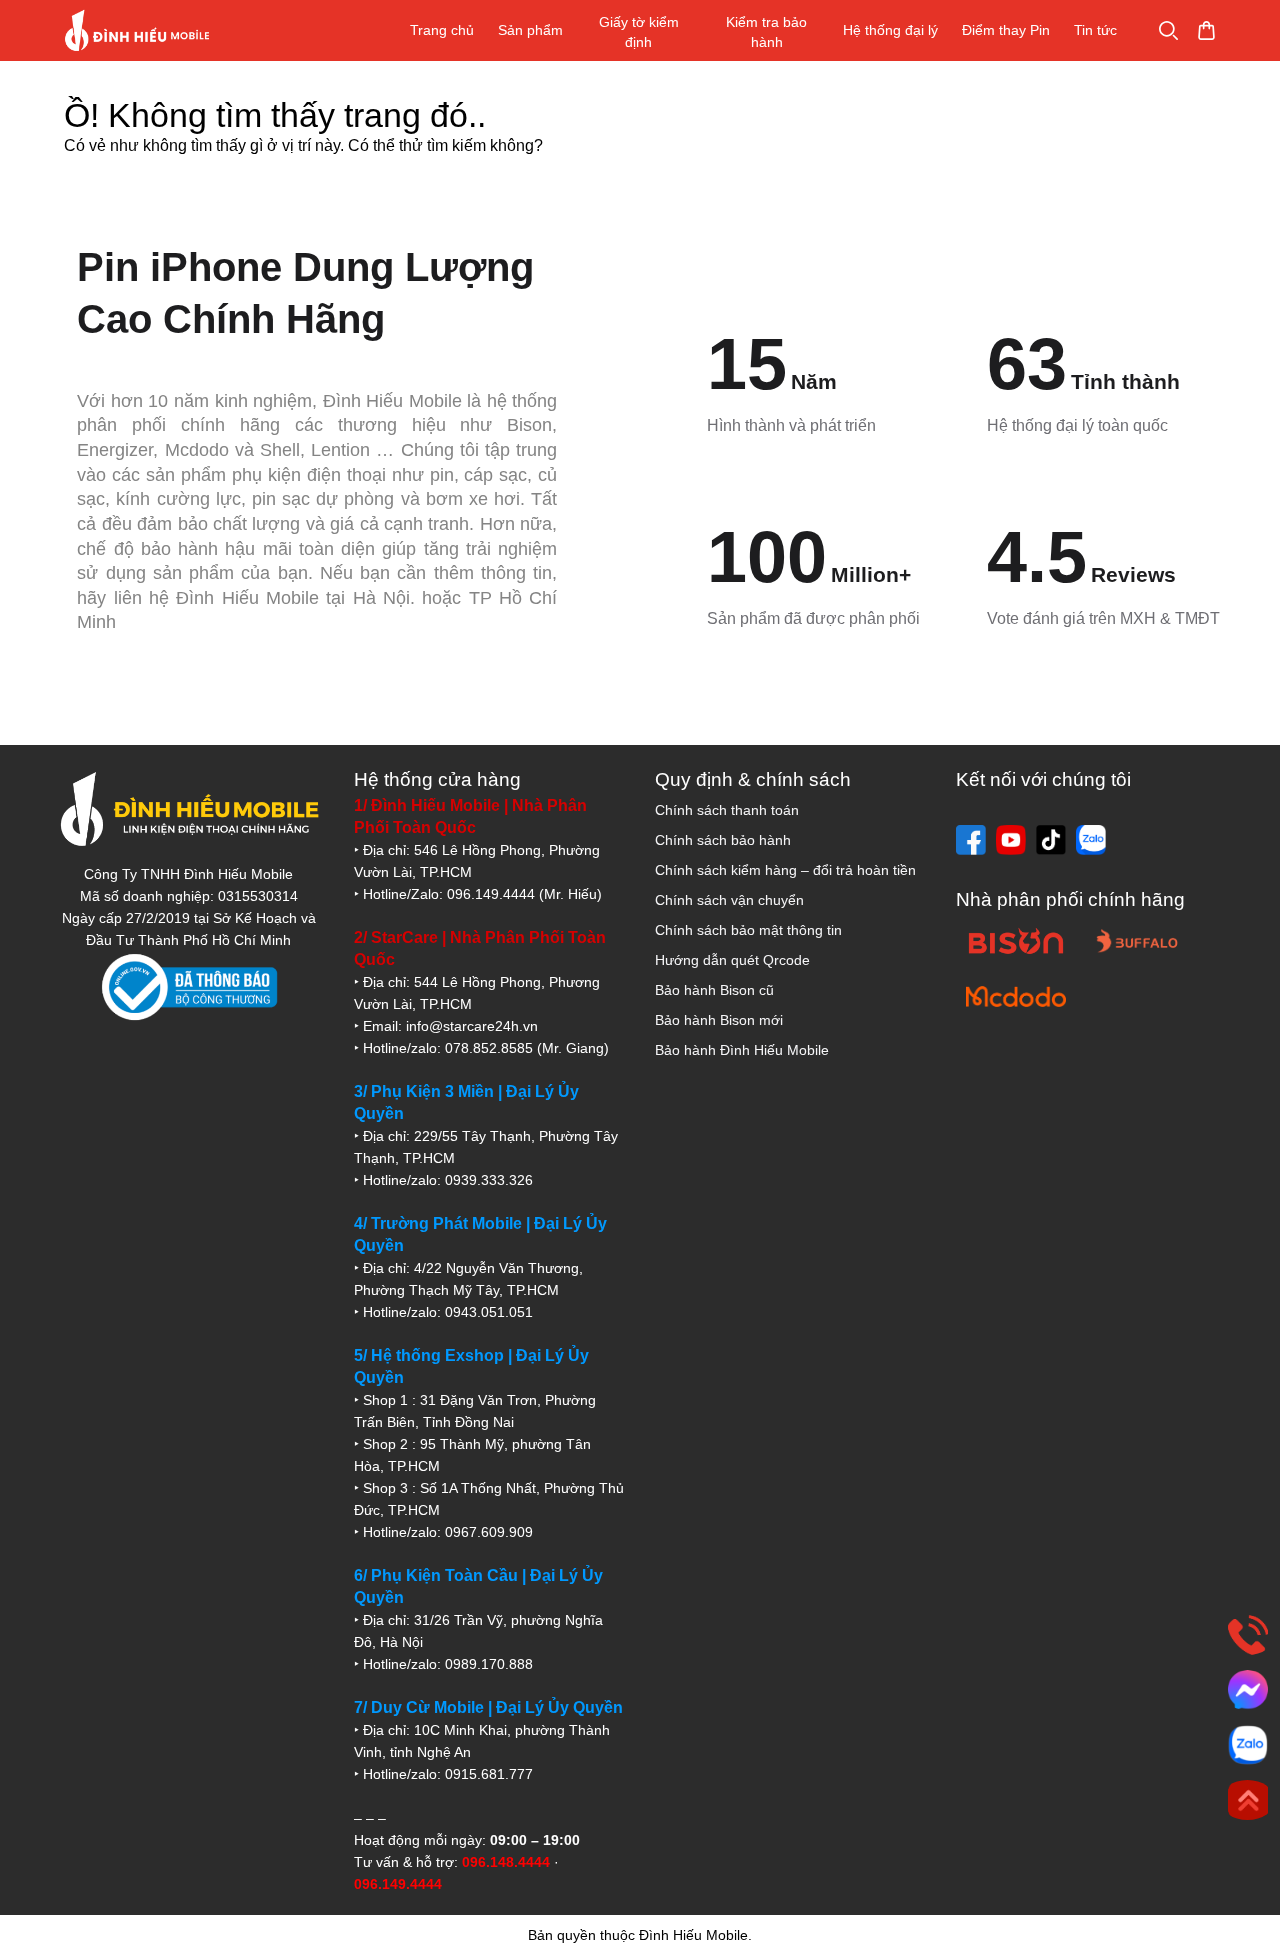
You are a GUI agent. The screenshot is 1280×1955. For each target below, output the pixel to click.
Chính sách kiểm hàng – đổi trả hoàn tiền (785, 870)
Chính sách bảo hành (723, 840)
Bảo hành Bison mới (719, 1020)
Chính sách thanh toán (727, 810)
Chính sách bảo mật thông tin (748, 930)
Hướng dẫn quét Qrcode (732, 960)
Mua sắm (1206, 30)
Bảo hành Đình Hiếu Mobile (742, 1050)
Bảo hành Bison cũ (714, 990)
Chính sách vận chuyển (729, 900)
